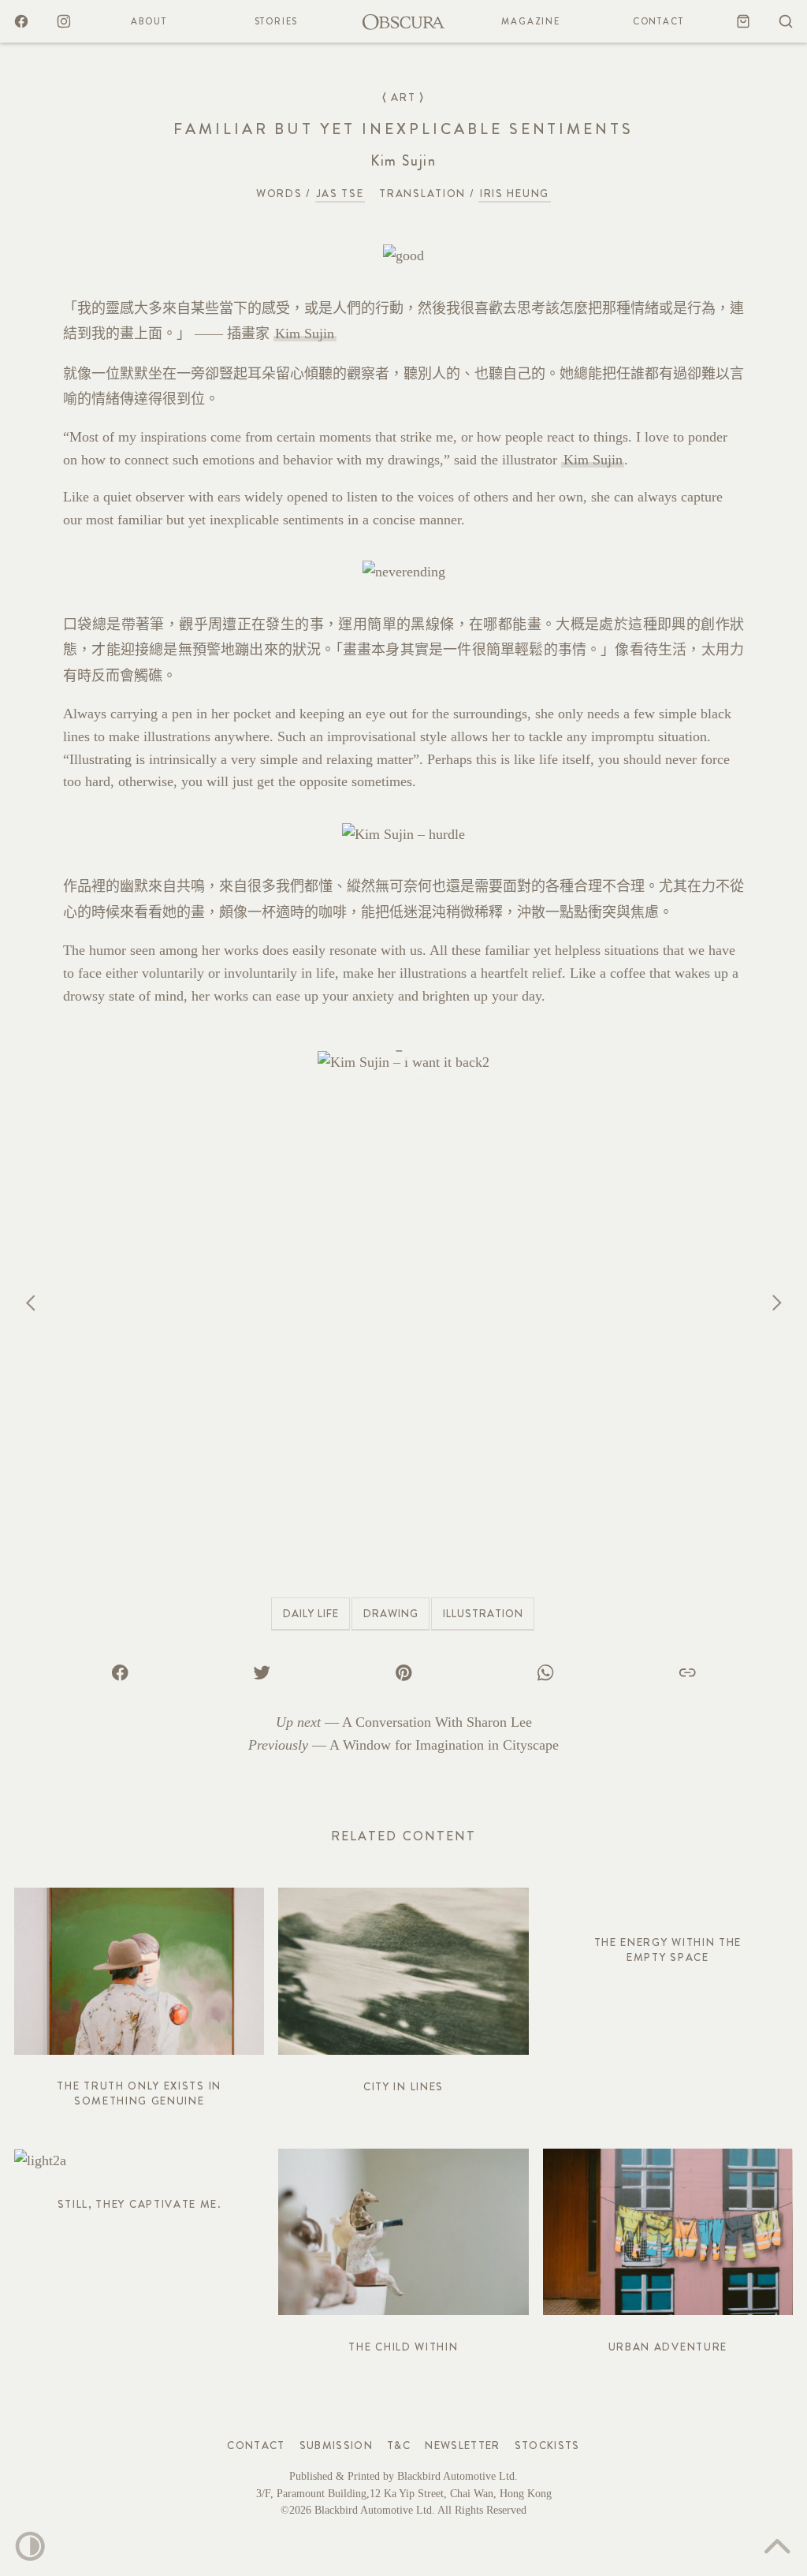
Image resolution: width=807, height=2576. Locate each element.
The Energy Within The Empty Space (668, 1950)
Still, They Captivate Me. (139, 2204)
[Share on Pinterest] (403, 1672)
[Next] (775, 1302)
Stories (277, 21)
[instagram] (64, 21)
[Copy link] (687, 1672)
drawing (391, 1614)
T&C (399, 2446)
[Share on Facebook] (120, 1672)
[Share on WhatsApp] (545, 1672)
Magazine (530, 21)
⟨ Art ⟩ (403, 97)
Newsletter (463, 2446)
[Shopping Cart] (743, 21)
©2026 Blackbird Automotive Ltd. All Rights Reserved (403, 2510)
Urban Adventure (668, 2347)
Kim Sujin (305, 334)
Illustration (483, 1614)
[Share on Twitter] (262, 1672)
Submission (337, 2446)
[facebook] (21, 21)
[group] (403, 1303)
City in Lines (403, 2087)
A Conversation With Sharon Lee (437, 1722)
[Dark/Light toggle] (30, 2546)
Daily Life (311, 1614)
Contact (658, 21)
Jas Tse (340, 194)
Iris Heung (515, 194)
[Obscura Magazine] (403, 21)
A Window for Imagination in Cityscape (444, 1745)
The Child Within (403, 2347)
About (149, 21)
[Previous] (32, 1302)
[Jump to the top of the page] (777, 2546)
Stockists (547, 2446)
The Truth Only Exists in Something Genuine (139, 2093)
